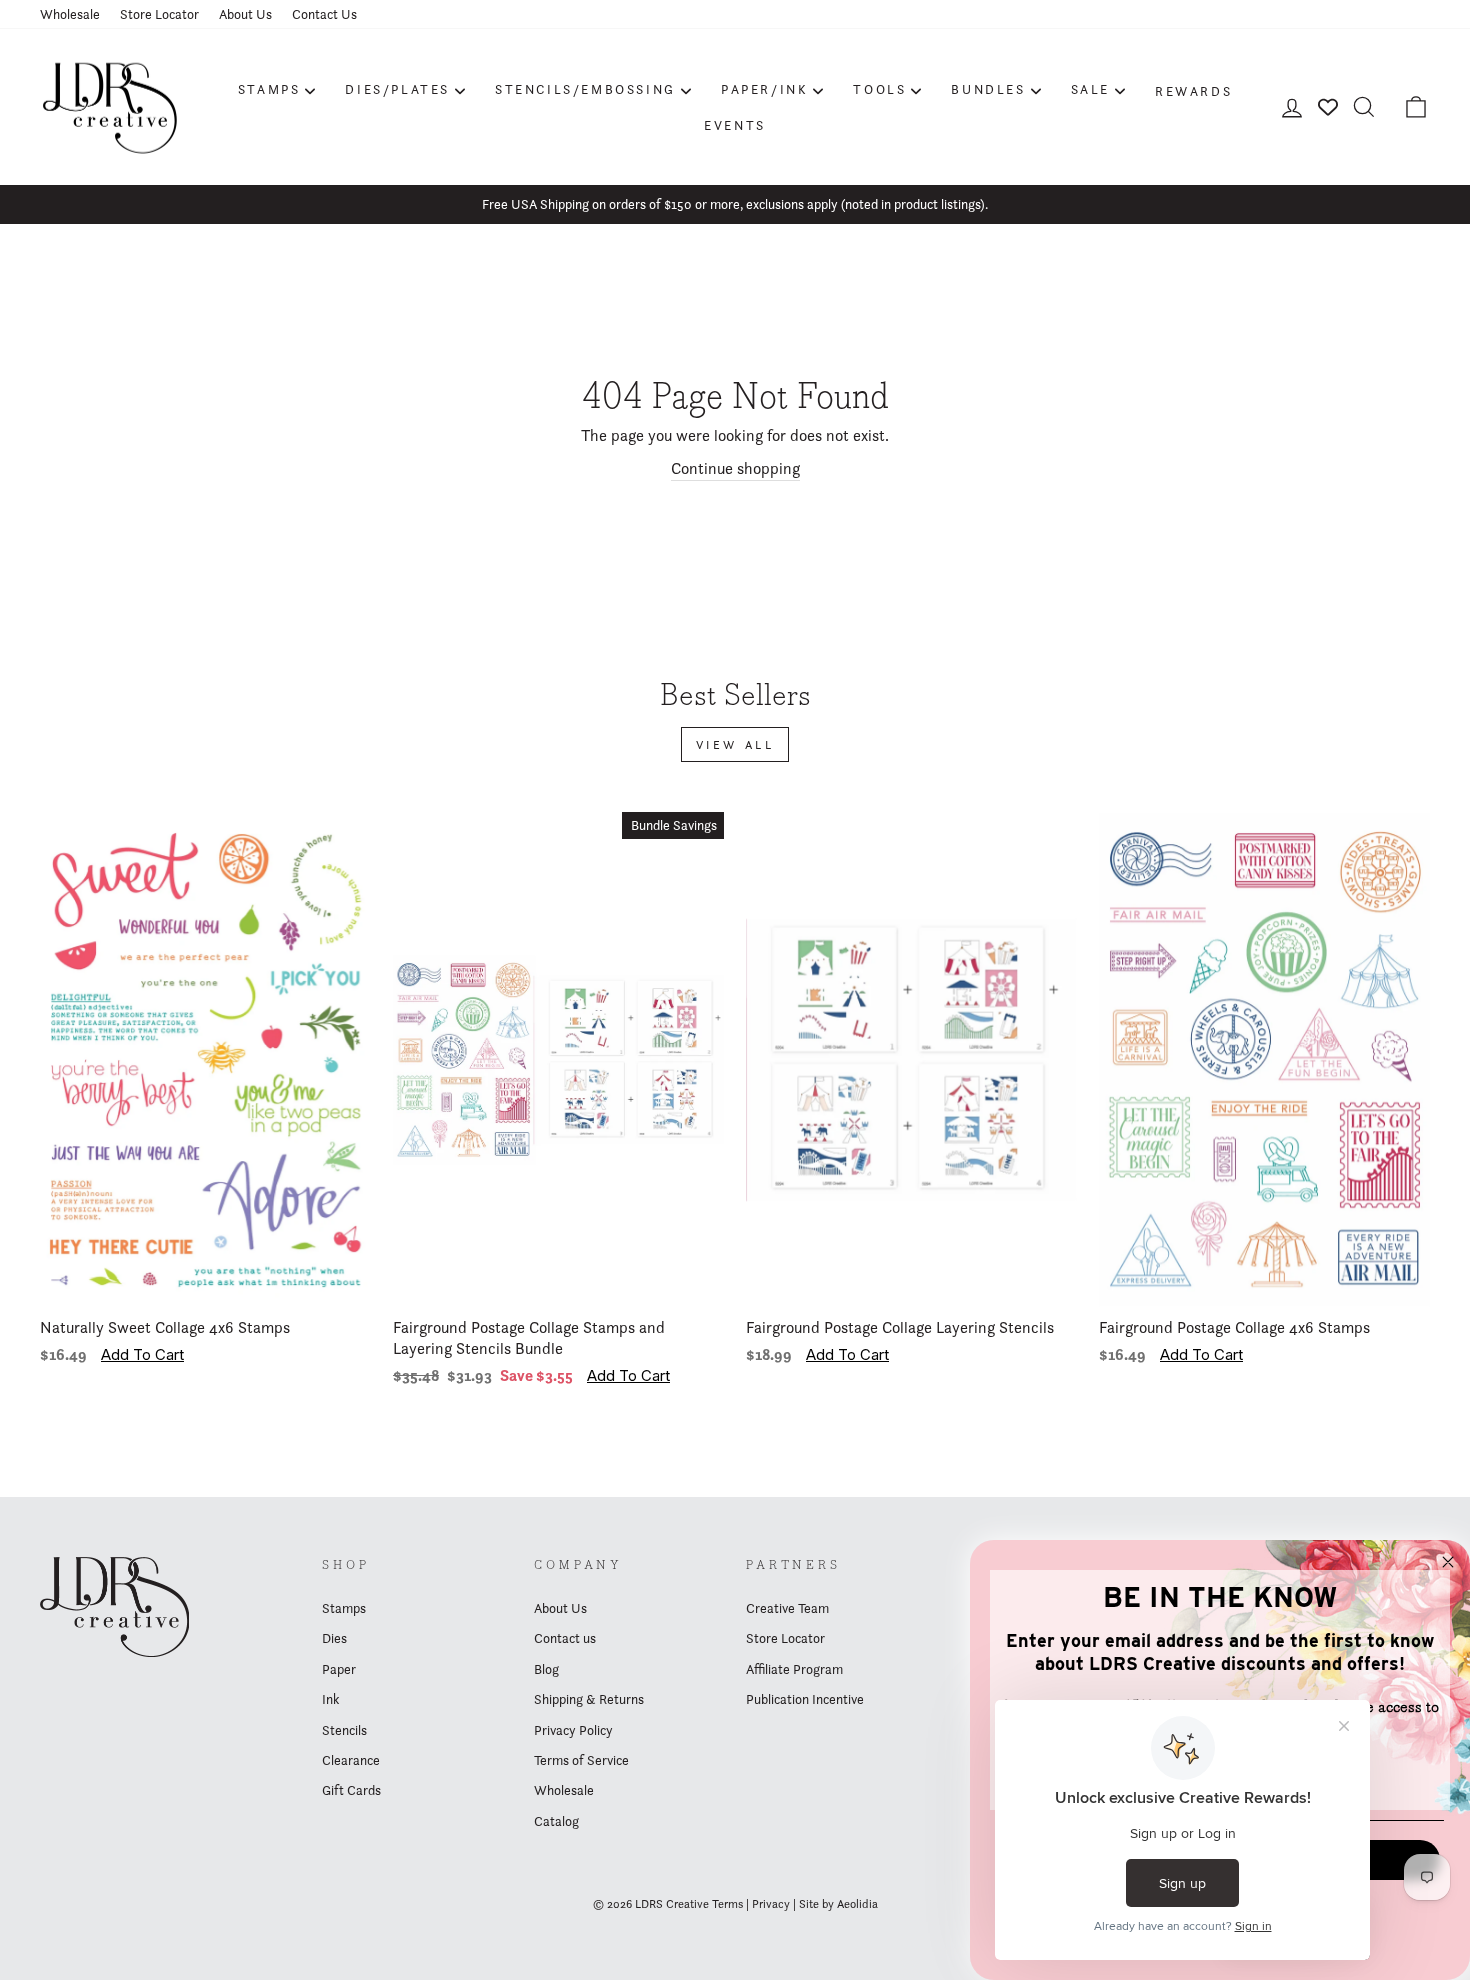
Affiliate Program (794, 1669)
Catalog (556, 1821)
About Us (245, 14)
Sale (1090, 89)
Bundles (988, 89)
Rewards (1193, 91)
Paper (339, 1669)
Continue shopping (735, 468)
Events (735, 125)
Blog (546, 1669)
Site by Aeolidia (838, 1903)
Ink (330, 1699)
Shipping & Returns (589, 1699)
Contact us (565, 1638)
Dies (334, 1638)
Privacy (771, 1903)
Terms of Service (581, 1760)
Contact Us (324, 14)
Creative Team (787, 1608)
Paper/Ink (764, 89)
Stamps (269, 89)
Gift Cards (351, 1790)
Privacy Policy (573, 1730)
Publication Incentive (805, 1699)
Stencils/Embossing (585, 89)
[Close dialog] (1448, 1562)
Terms (727, 1903)
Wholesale (70, 14)
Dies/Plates (397, 89)
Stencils (344, 1730)
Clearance (351, 1760)
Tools (879, 89)
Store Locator (159, 14)
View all (735, 744)
